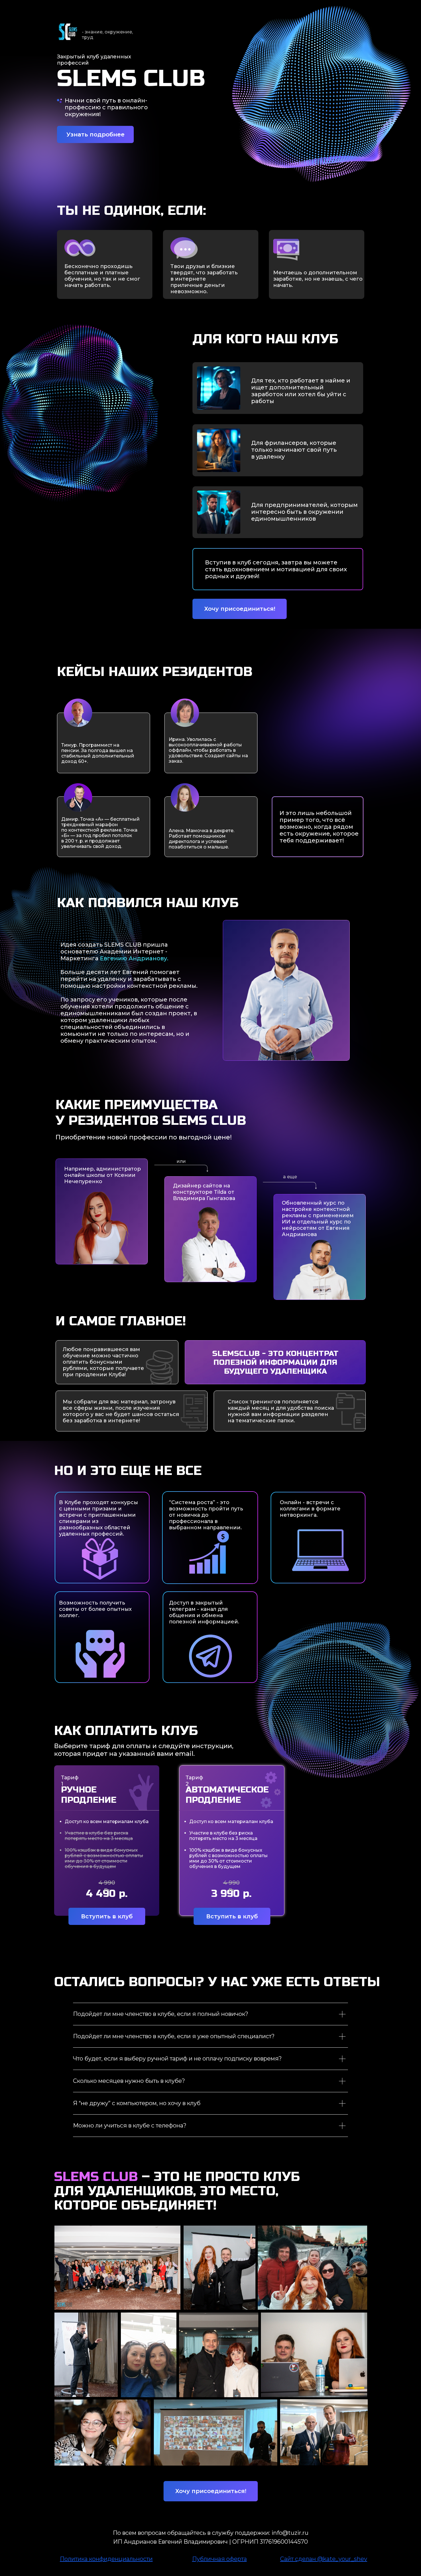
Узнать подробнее (96, 134)
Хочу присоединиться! (240, 609)
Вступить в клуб (107, 1916)
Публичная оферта (220, 2559)
